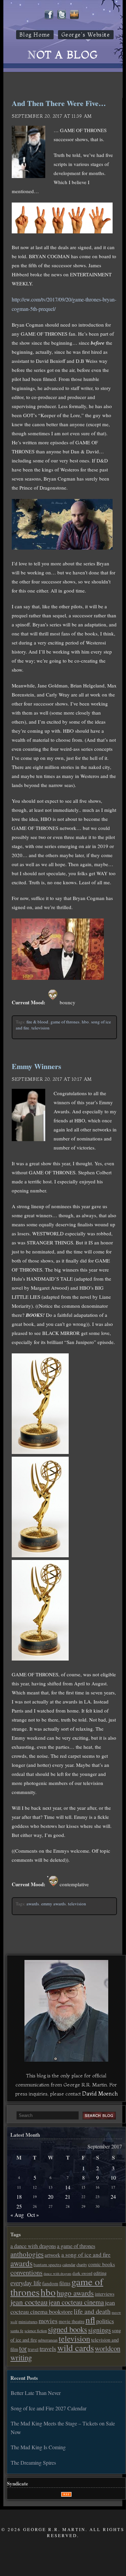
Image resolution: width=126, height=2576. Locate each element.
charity (82, 2264)
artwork (52, 2255)
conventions (26, 2272)
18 (19, 2197)
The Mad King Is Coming (38, 2447)
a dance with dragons (33, 2246)
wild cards (76, 2348)
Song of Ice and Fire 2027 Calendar (49, 2408)
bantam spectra (47, 2264)
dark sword (82, 2273)
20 (51, 2197)
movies (48, 2321)
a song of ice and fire (86, 2255)
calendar (69, 2264)
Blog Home (35, 35)
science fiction (36, 2331)
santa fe (17, 2331)
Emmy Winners (37, 1066)
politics (105, 2321)
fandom (50, 2283)
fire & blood (37, 1022)
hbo (85, 1022)
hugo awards (75, 2293)
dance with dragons (57, 2274)
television (41, 1028)
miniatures (28, 2321)
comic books (102, 2264)
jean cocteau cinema (76, 2302)
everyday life (26, 2283)
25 (19, 2206)
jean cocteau (29, 2302)
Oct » (33, 2215)
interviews (105, 2294)
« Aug (17, 2215)
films (65, 2283)
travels (48, 2348)
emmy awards (53, 1904)
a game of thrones (76, 2246)
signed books (68, 2329)
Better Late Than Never (36, 2393)
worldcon (108, 2348)
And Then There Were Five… (59, 103)
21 (68, 2197)
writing (21, 2357)
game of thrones (65, 1022)
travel (33, 2349)
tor (23, 2348)
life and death (92, 2311)
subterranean (48, 2340)
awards (33, 1904)
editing (100, 2273)
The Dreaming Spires (33, 2462)
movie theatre (72, 2321)
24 (113, 2197)
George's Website (86, 35)
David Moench (100, 2093)
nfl (90, 2320)
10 (113, 2177)
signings (100, 2330)
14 (68, 2187)
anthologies (27, 2254)
